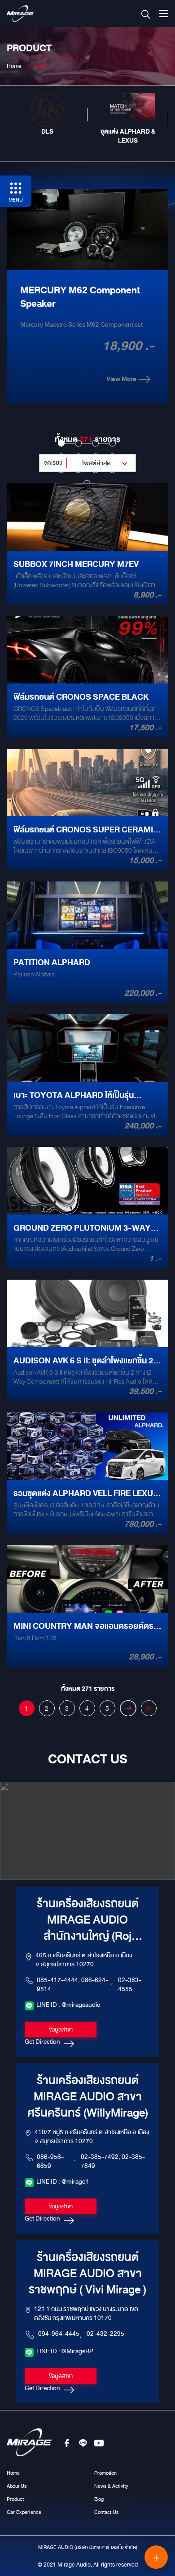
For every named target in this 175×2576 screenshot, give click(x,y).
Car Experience (24, 2512)
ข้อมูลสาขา (61, 2030)
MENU (16, 200)
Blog (99, 2499)
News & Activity (111, 2486)
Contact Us (106, 2512)
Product (15, 2499)
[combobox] (87, 463)
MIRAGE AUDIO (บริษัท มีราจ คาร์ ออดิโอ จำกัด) (88, 2547)
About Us (17, 2486)
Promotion (105, 2473)
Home (14, 66)
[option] (47, 115)
